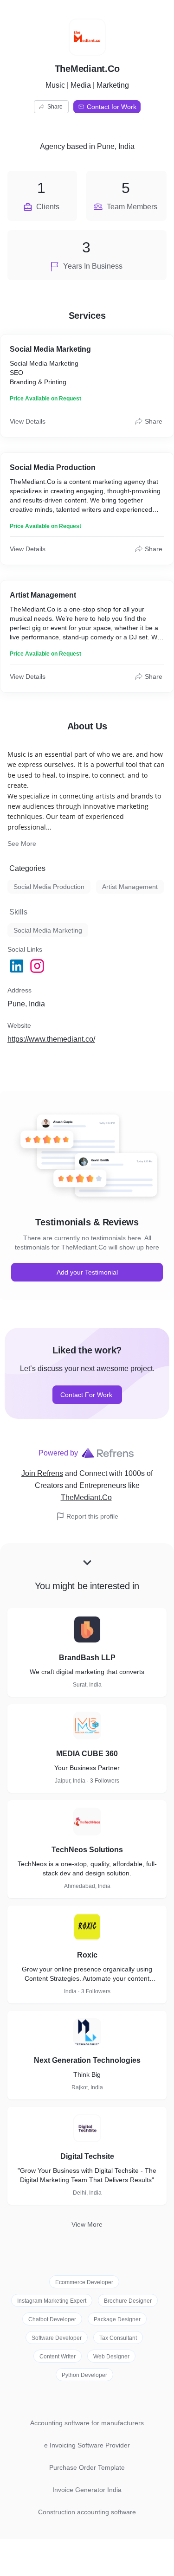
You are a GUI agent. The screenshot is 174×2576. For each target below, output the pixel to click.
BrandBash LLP (87, 1658)
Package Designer (117, 2319)
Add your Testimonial (87, 1272)
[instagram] (38, 966)
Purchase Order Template (87, 2467)
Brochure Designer (128, 2301)
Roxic (87, 1955)
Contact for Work (112, 107)
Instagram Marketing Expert (52, 2301)
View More (87, 2224)
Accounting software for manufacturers (87, 2423)
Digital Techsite (87, 2156)
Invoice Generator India (87, 2490)
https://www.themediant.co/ (51, 1039)
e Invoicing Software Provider (87, 2445)
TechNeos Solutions (87, 1850)
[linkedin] (18, 966)
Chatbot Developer (52, 2319)
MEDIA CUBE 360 (87, 1754)
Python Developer (84, 2375)
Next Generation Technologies (87, 2060)
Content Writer (58, 2357)
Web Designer (111, 2357)
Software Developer (57, 2338)
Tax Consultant (118, 2338)
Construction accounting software (87, 2512)
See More (22, 844)
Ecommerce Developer (84, 2282)
